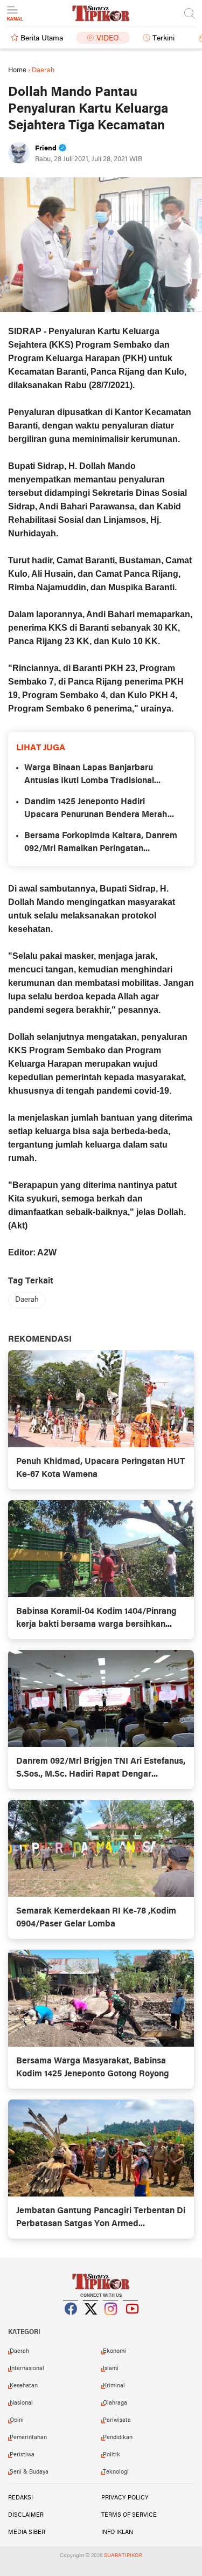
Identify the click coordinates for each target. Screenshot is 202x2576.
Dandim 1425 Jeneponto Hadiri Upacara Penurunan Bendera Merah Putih (96, 810)
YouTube (131, 2322)
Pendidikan (118, 2437)
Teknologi (116, 2472)
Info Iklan (117, 2532)
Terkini (163, 39)
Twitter (91, 2322)
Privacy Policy (125, 2498)
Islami (111, 2368)
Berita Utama (42, 39)
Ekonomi (114, 2351)
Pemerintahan (28, 2437)
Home (17, 70)
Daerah (27, 1300)
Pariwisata (117, 2420)
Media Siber (27, 2532)
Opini (17, 2420)
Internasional (27, 2368)
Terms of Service (129, 2515)
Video (108, 39)
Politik (112, 2455)
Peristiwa (22, 2455)
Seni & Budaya (29, 2472)
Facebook (71, 2322)
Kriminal (114, 2386)
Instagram (111, 2322)
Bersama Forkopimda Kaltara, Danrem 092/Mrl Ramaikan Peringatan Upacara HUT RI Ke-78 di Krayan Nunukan (101, 844)
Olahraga (115, 2403)
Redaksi (20, 2498)
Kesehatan (24, 2386)
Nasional (21, 2403)
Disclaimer (26, 2515)
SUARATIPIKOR (123, 2556)
